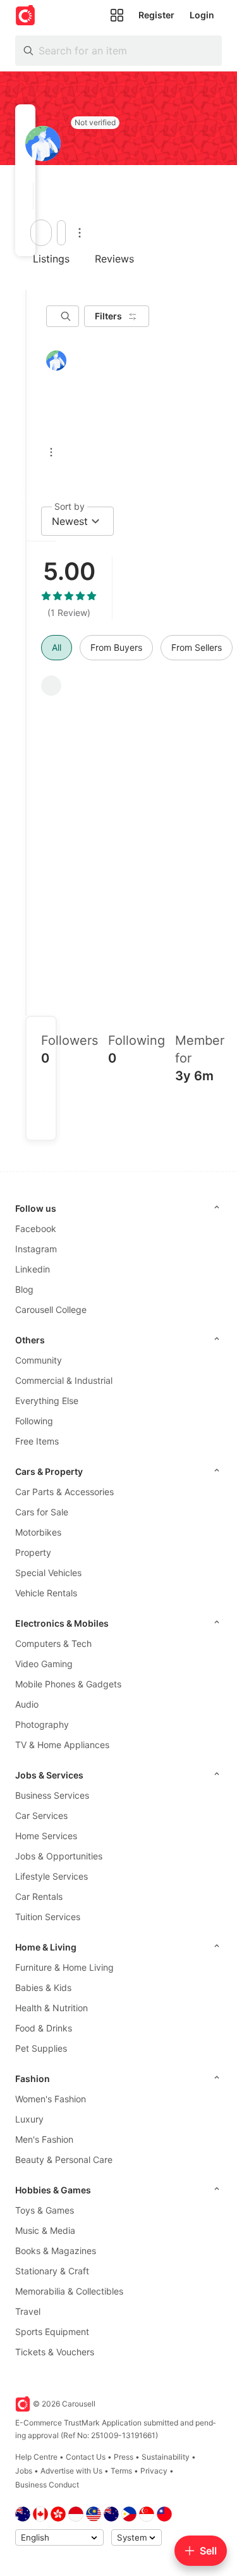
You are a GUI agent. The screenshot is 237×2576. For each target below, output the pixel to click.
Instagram (36, 1249)
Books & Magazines (56, 2251)
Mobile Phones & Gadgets (68, 1684)
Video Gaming (44, 1664)
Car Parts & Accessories (64, 1492)
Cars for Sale (42, 1512)
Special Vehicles (48, 1573)
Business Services (52, 1795)
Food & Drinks (44, 2028)
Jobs (24, 2471)
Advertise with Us (71, 2471)
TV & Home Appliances (62, 1745)
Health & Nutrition (52, 2008)
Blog (24, 1289)
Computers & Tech (53, 1643)
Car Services (41, 1815)
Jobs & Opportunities (59, 1856)
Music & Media (45, 2230)
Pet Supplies (41, 2048)
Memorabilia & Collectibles (69, 2291)
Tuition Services (48, 1917)
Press (124, 2457)
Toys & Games (45, 2210)
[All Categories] (117, 15)
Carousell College (51, 1310)
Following (34, 1421)
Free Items (37, 1441)
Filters (108, 316)
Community (39, 1360)
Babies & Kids (43, 1987)
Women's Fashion (51, 2099)
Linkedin (33, 1269)
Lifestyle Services (52, 1876)
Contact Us (86, 2457)
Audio (27, 1704)
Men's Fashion (44, 2139)
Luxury (29, 2119)
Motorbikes (38, 1532)
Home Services (46, 1836)
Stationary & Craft (52, 2271)
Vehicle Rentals (46, 1593)
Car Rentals (39, 1896)
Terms (121, 2471)
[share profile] (61, 233)
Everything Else (47, 1401)
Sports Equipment (52, 2332)
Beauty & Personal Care (64, 2160)
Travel (28, 2311)
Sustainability (166, 2457)
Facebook (36, 1229)
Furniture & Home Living (64, 1967)
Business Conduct (47, 2485)
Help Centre (36, 2457)
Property (33, 1552)
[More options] (80, 233)
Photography (42, 1724)
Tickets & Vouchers (55, 2352)
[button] (29, 196)
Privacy (154, 2471)
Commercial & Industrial (64, 1380)
